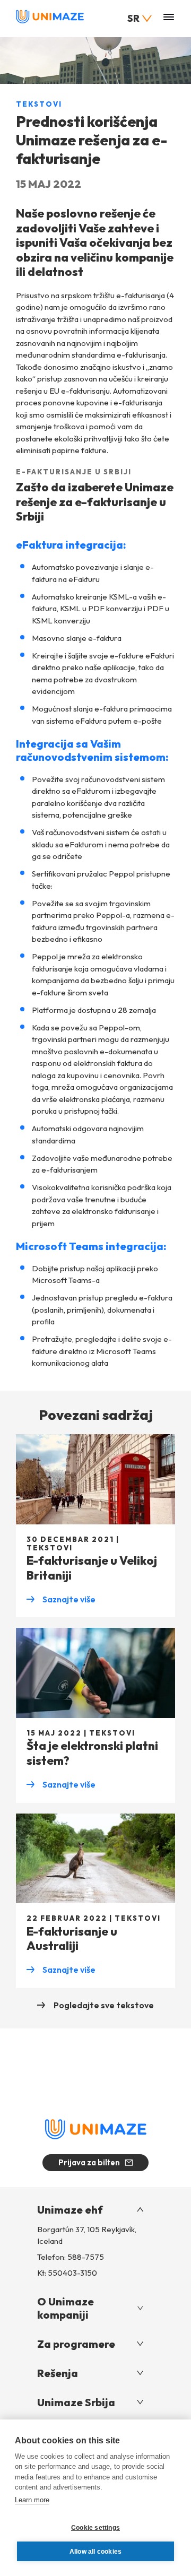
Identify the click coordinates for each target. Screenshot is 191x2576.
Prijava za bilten (89, 2162)
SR (133, 18)
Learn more (32, 2500)
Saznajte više (61, 1600)
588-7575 (86, 2257)
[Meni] (169, 18)
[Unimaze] (50, 21)
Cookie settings (95, 2528)
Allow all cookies (95, 2552)
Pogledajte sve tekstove (103, 2005)
